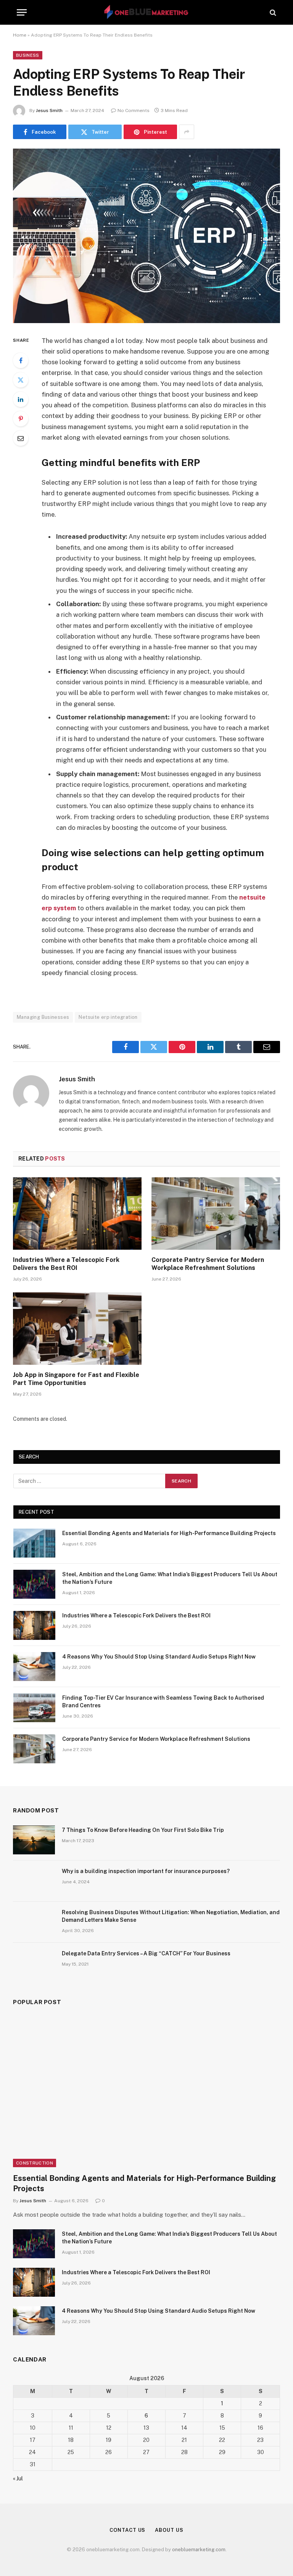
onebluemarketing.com (199, 2550)
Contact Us (127, 2530)
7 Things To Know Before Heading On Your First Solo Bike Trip (143, 1830)
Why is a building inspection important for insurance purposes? (146, 1871)
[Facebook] (21, 360)
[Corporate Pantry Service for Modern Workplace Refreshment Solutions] (216, 1214)
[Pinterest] (21, 419)
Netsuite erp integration (108, 1017)
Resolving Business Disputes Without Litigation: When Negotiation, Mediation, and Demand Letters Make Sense (171, 1916)
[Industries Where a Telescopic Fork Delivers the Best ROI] (77, 1214)
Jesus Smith (49, 110)
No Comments (134, 110)
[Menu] (22, 12)
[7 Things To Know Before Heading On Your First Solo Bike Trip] (34, 1840)
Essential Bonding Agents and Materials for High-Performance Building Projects (169, 1533)
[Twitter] (21, 380)
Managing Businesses (43, 1017)
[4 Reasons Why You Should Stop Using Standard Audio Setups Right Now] (34, 1667)
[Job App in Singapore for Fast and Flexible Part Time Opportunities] (77, 1329)
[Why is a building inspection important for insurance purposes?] (34, 1881)
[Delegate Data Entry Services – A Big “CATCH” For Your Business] (34, 1963)
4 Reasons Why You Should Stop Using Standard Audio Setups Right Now (159, 1657)
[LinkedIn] (21, 399)
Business (28, 55)
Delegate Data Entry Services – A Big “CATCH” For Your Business (146, 1953)
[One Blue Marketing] (147, 12)
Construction (35, 2163)
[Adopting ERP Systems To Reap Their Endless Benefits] (146, 236)
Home (20, 35)
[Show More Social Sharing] (187, 132)
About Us (169, 2530)
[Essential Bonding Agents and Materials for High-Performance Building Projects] (34, 1543)
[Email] (21, 438)
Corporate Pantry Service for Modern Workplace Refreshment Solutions (208, 1264)
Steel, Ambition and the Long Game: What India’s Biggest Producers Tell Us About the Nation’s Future (170, 1578)
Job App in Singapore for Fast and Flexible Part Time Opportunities (76, 1379)
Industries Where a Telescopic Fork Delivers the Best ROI (66, 1264)
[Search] (272, 12)
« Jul (18, 2478)
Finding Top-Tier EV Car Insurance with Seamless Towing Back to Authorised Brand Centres (163, 1702)
